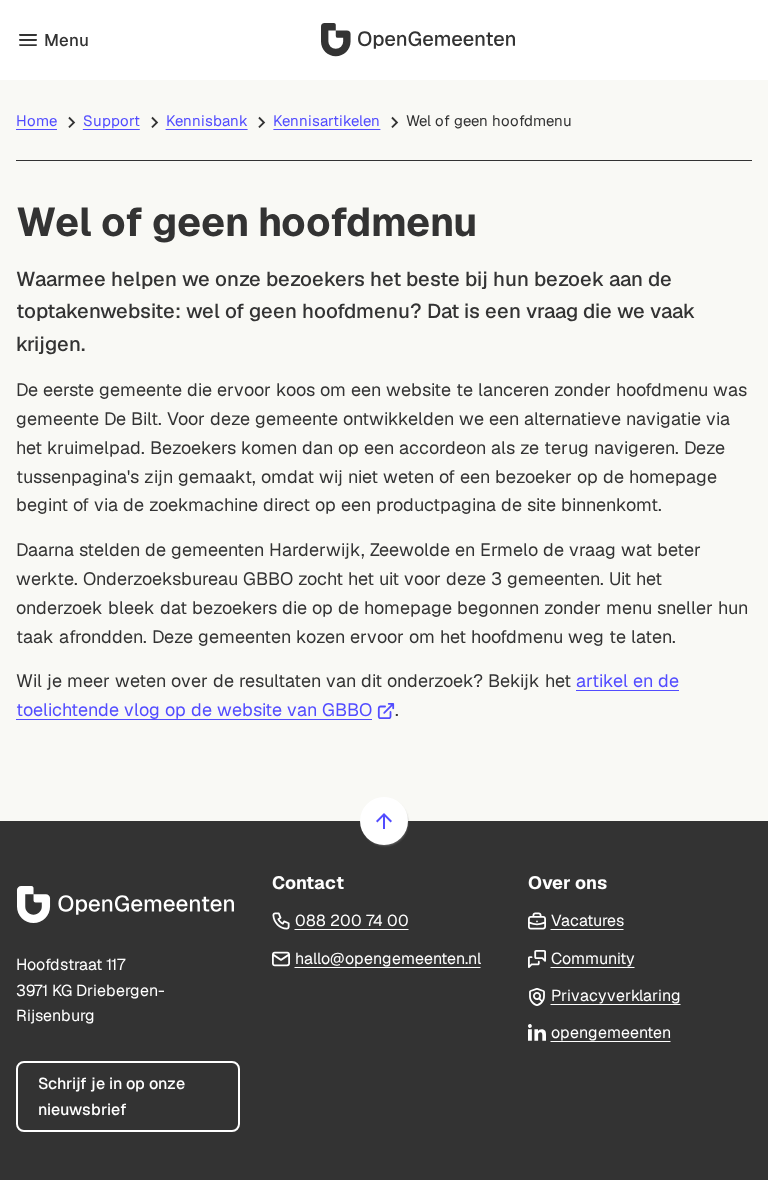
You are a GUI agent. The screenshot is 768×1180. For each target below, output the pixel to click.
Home (36, 120)
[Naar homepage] (420, 40)
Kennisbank (207, 120)
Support (111, 120)
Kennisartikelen (326, 120)
